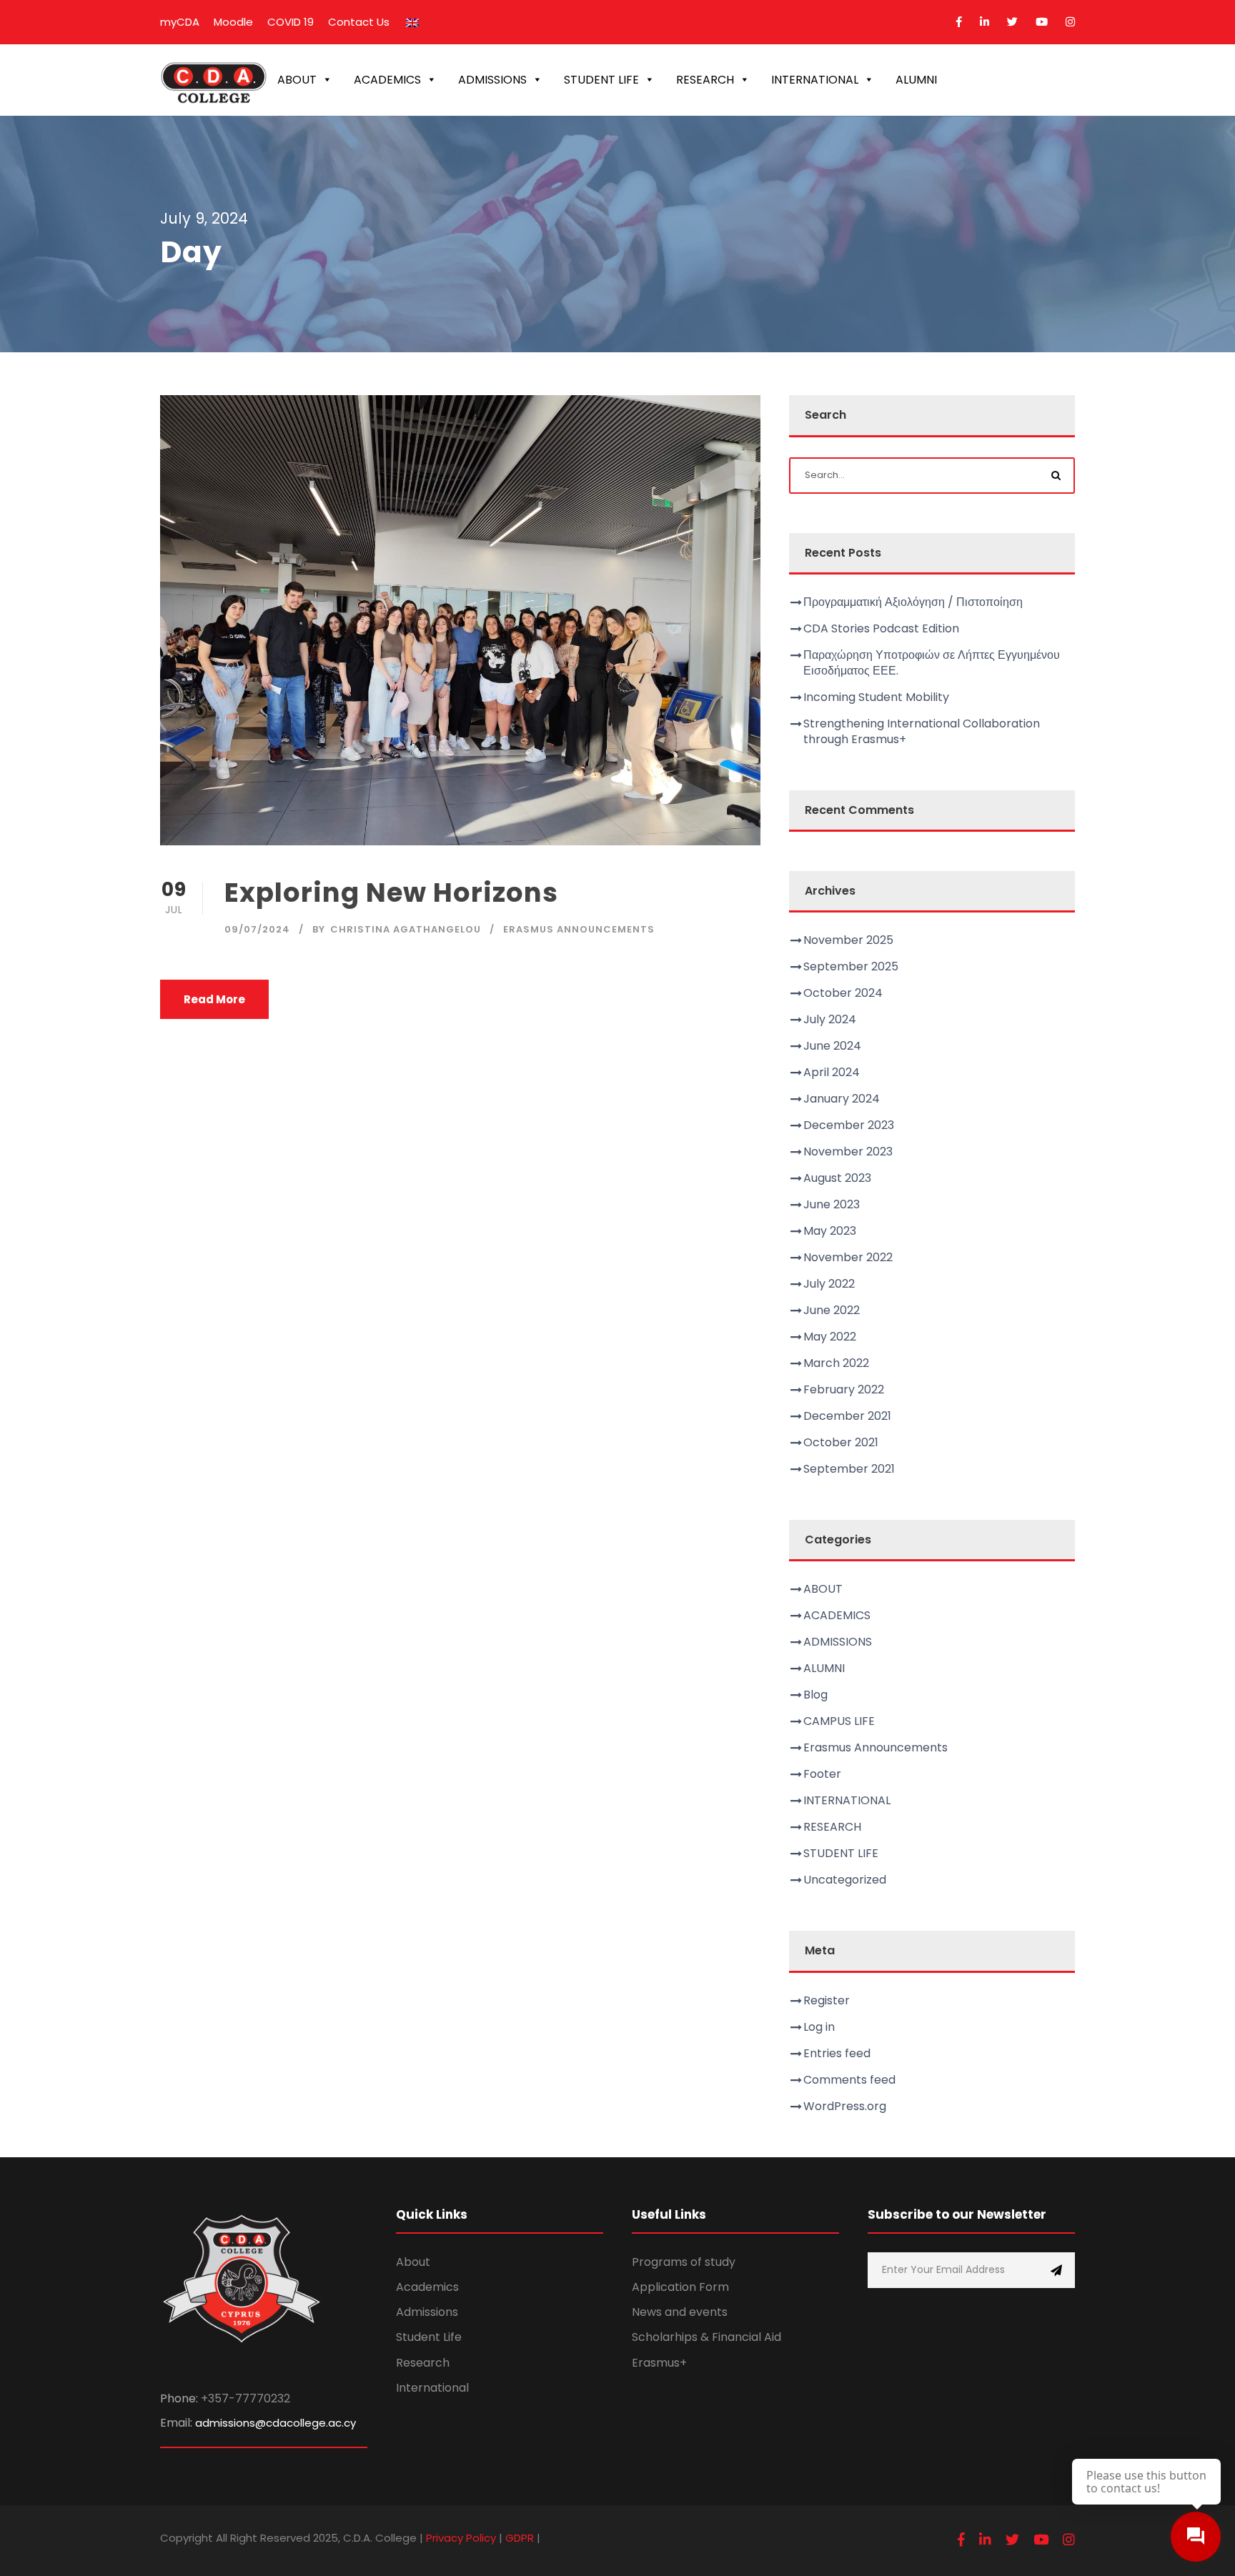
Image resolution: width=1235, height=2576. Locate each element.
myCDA (180, 22)
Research (423, 2363)
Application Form (680, 2287)
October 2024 (843, 993)
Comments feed (849, 2080)
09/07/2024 (257, 929)
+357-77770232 (245, 2398)
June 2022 (832, 1310)
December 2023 (849, 1125)
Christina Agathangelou (406, 929)
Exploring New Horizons (391, 892)
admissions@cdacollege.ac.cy (276, 2423)
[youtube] (1042, 22)
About (413, 2262)
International (432, 2388)
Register (827, 2000)
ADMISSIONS (492, 80)
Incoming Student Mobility (876, 697)
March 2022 (836, 1363)
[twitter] (1012, 22)
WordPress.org (845, 2106)
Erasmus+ (659, 2363)
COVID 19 (291, 22)
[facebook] (959, 22)
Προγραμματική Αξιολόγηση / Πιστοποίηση (913, 602)
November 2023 (848, 1152)
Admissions (427, 2312)
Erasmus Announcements (579, 929)
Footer (822, 1774)
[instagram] (1070, 22)
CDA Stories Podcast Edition (881, 628)
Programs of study (684, 2262)
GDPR (520, 2538)
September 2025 (851, 966)
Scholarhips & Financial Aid (706, 2337)
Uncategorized (845, 1880)
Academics (427, 2287)
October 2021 (841, 1442)
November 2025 (848, 940)
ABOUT (297, 80)
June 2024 (832, 1046)
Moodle (233, 22)
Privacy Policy (461, 2538)
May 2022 (830, 1337)
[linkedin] (984, 22)
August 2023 (837, 1178)
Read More (214, 999)
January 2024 (842, 1099)
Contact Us (359, 22)
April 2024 (832, 1072)
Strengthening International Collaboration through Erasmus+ (922, 731)
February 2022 (844, 1389)
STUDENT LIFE (601, 80)
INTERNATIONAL (815, 80)
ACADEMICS (387, 80)
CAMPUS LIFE (839, 1721)
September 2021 (849, 1469)
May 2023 (830, 1231)
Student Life (429, 2337)
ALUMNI (916, 80)
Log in (819, 2027)
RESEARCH (705, 80)
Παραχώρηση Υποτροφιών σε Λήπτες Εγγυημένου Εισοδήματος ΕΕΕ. (932, 663)
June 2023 (832, 1204)
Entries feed (837, 2053)
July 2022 (829, 1284)
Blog (815, 1695)
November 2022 (848, 1257)
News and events (680, 2312)
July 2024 (830, 1019)
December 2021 (847, 1416)
